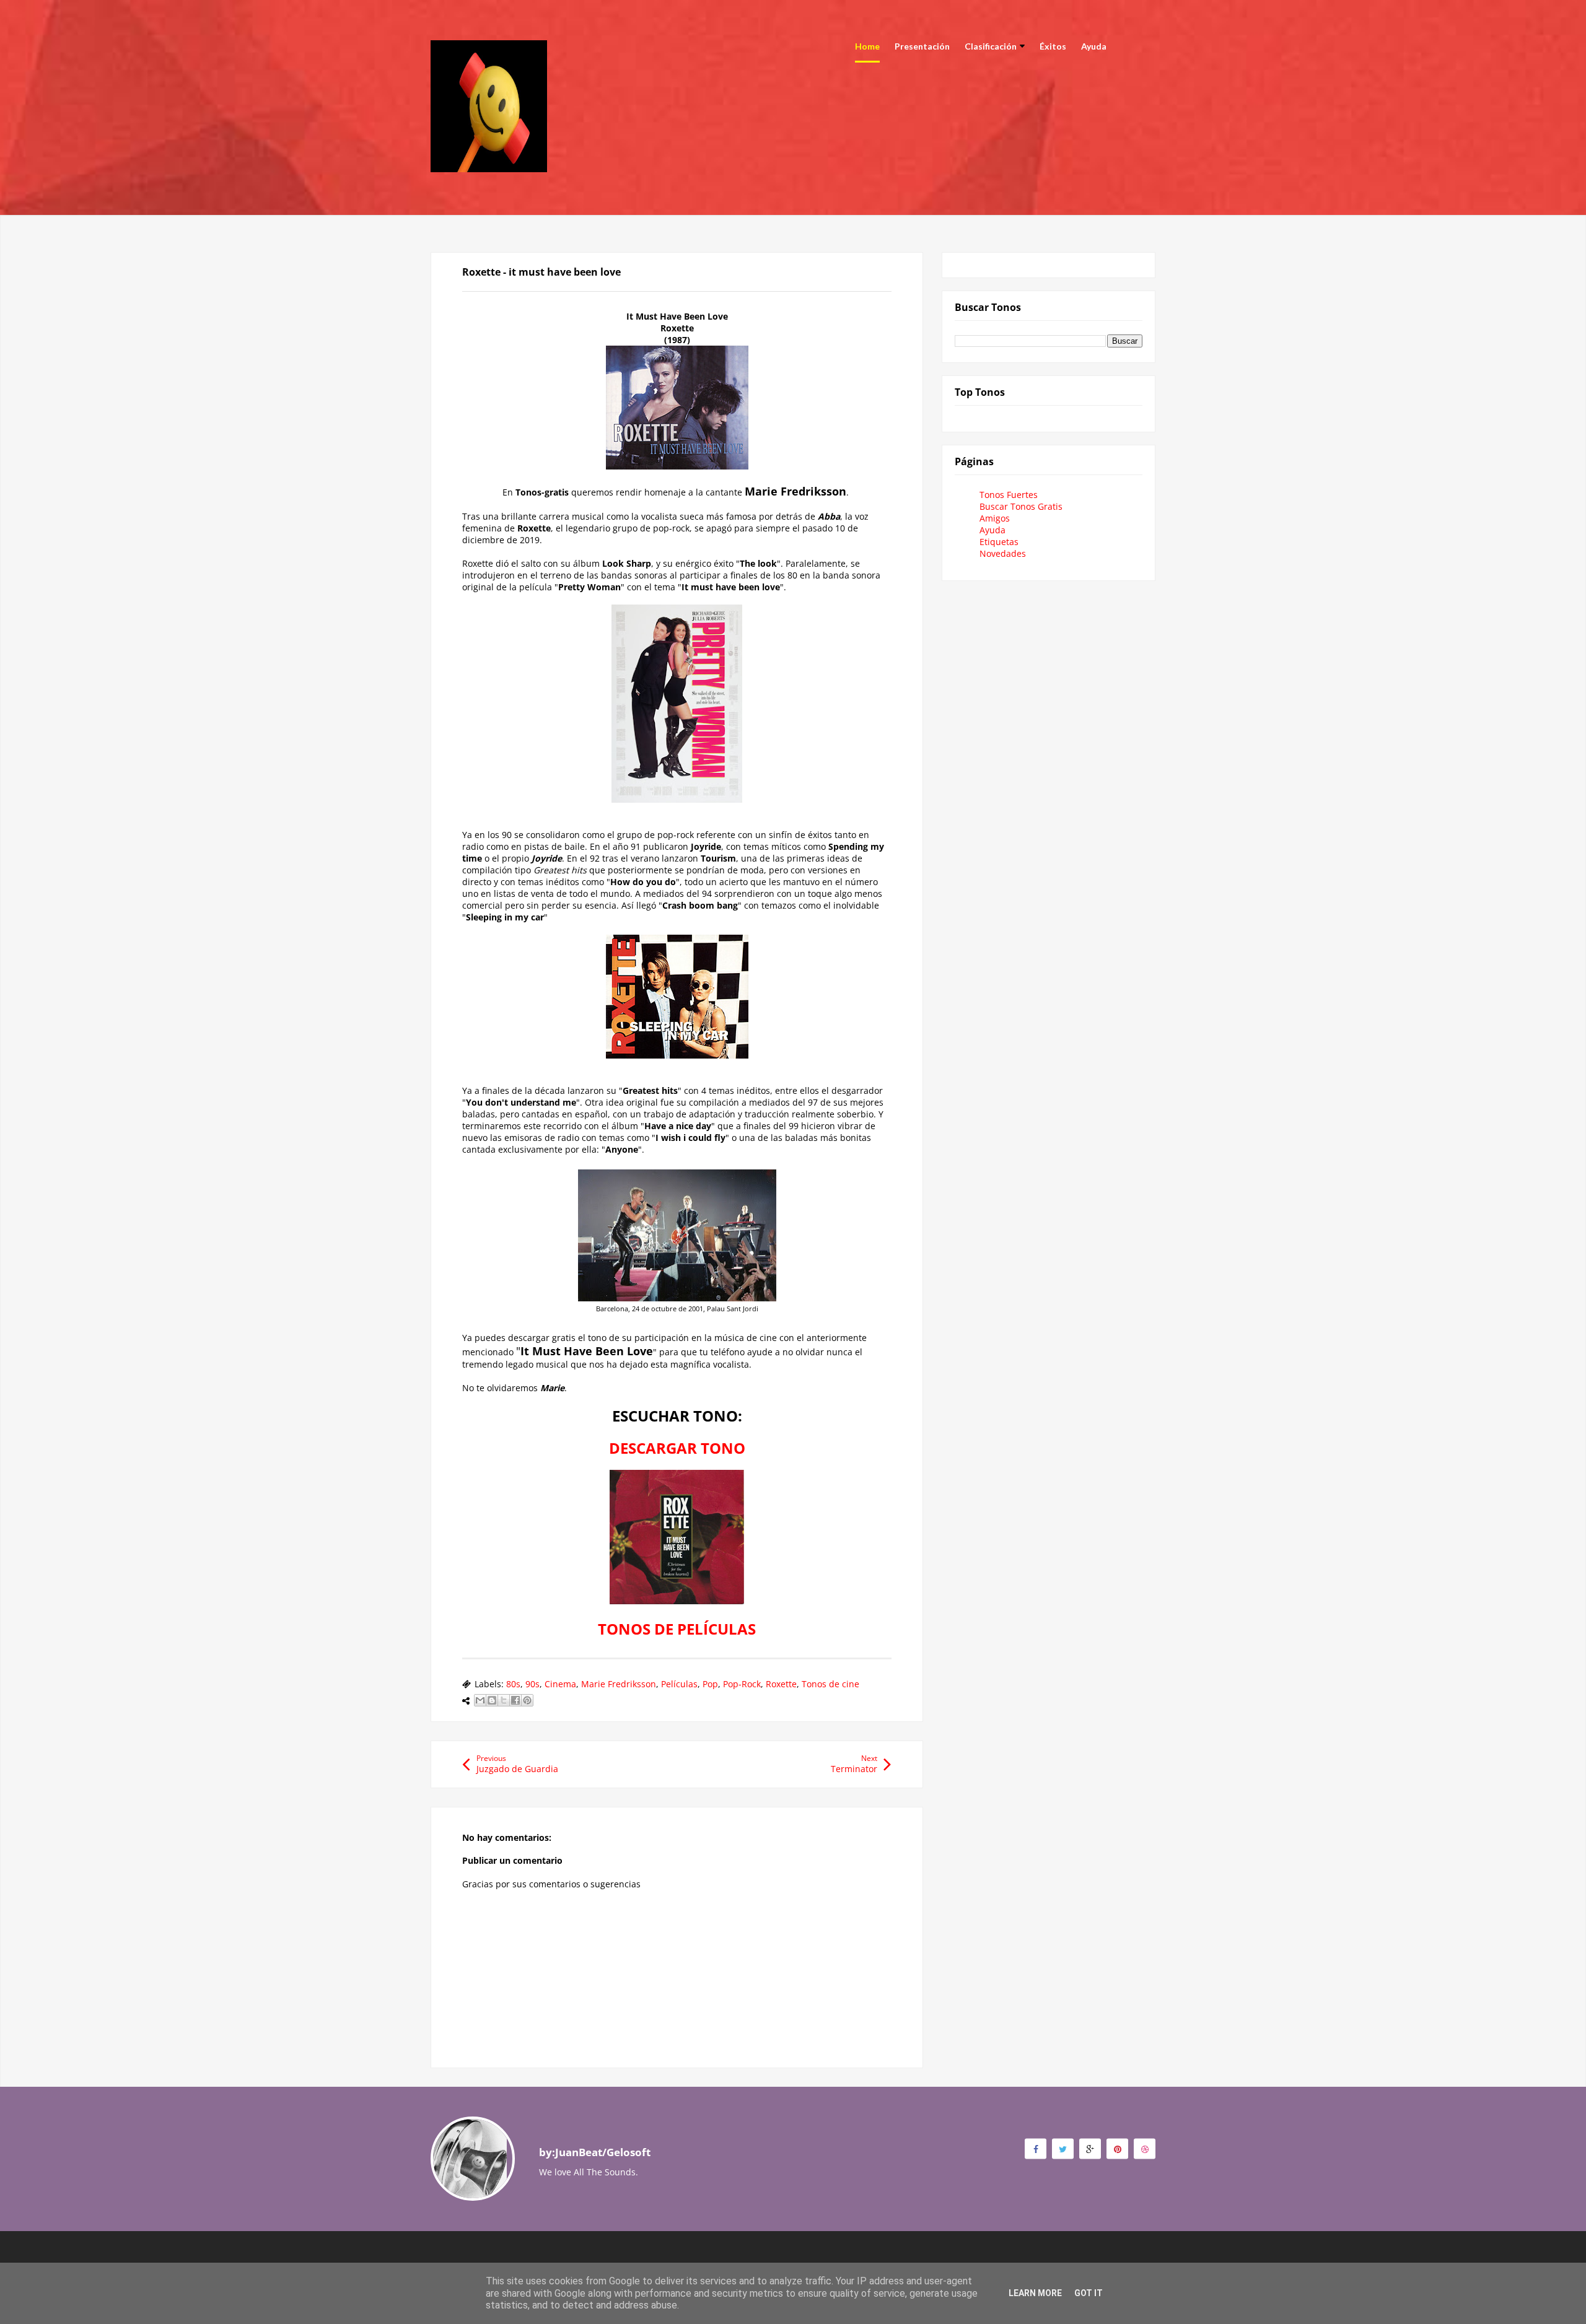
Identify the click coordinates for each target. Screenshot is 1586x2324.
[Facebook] (1036, 2148)
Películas (679, 1684)
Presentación (922, 46)
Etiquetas (999, 542)
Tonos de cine (830, 1684)
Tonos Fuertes (1009, 495)
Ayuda (1094, 46)
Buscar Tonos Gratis (1021, 506)
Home (867, 46)
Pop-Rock (742, 1684)
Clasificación (991, 46)
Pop (710, 1684)
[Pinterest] (1117, 2148)
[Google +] (1090, 2148)
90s (532, 1684)
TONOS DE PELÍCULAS (677, 1629)
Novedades (1003, 553)
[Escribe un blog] (492, 1700)
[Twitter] (1063, 2148)
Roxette (781, 1684)
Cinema (560, 1684)
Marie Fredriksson (619, 1684)
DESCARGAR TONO (677, 1448)
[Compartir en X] (504, 1700)
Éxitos (1053, 46)
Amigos (995, 518)
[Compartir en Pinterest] (527, 1700)
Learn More (1035, 2293)
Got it (1089, 2293)
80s (513, 1684)
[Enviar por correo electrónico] (480, 1700)
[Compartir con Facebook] (515, 1700)
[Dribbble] (1145, 2148)
